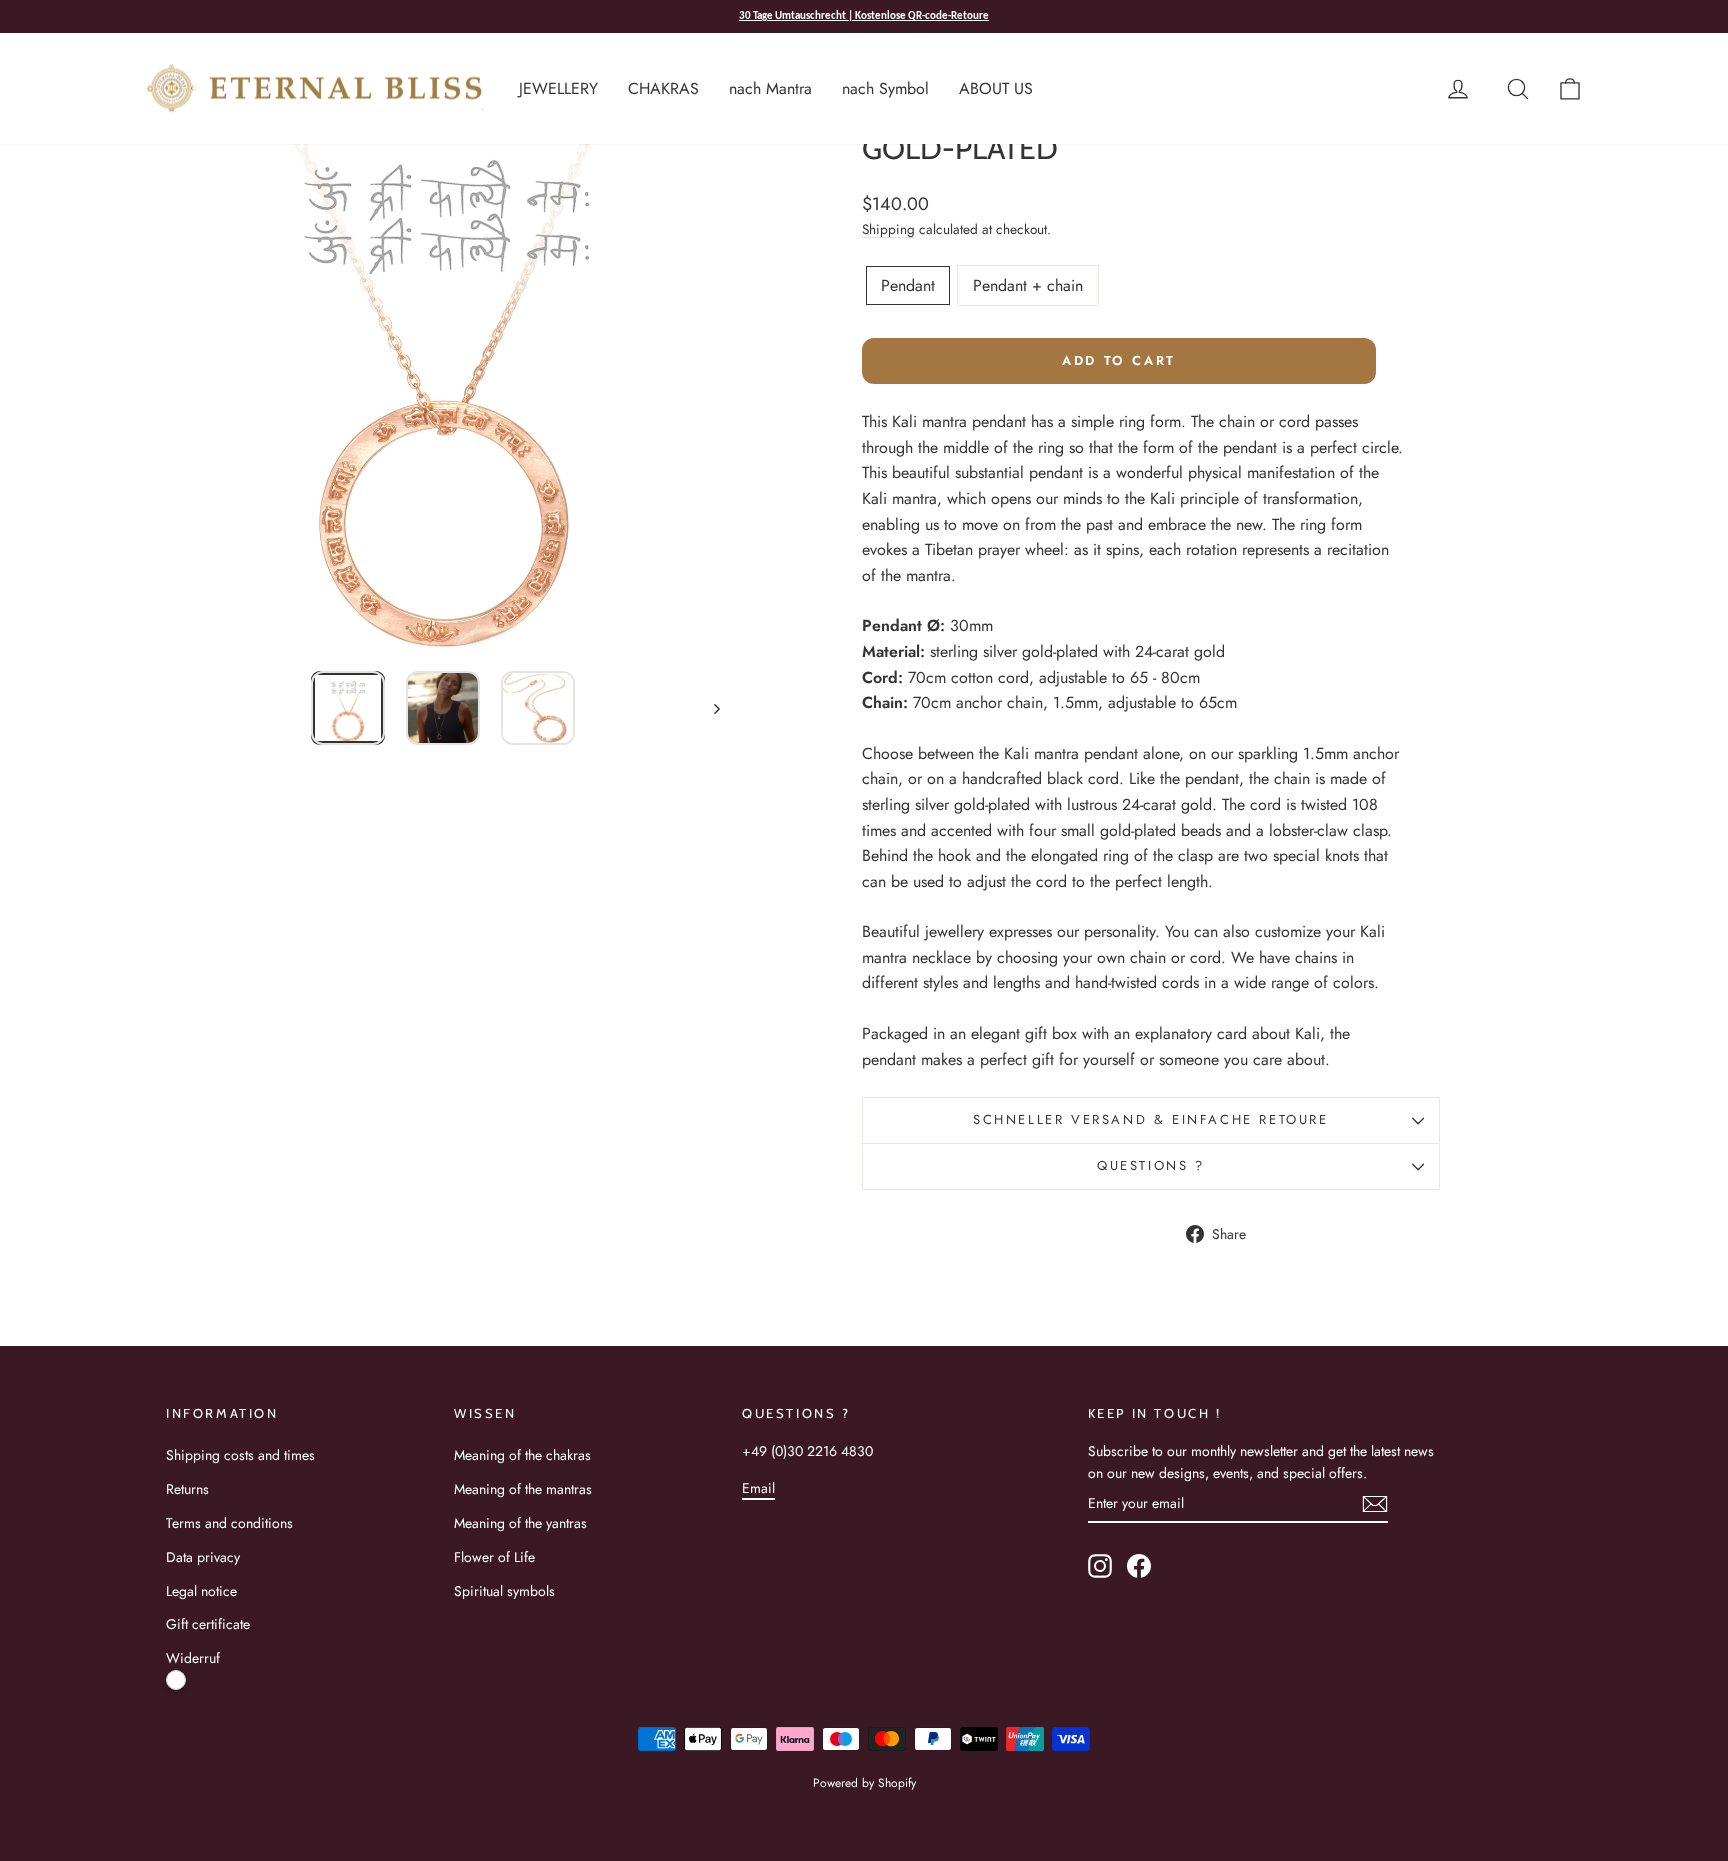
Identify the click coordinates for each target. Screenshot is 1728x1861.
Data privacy (203, 1557)
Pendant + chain (1028, 285)
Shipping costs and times (240, 1455)
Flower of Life (494, 1557)
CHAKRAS (663, 88)
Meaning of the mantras (523, 1489)
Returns (187, 1489)
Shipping (888, 229)
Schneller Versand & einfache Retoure (1151, 1119)
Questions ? (1151, 1165)
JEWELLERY (558, 88)
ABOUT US (996, 88)
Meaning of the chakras (522, 1455)
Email (758, 1488)
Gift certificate (208, 1624)
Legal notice (201, 1591)
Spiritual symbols (504, 1591)
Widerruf (193, 1658)
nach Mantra (770, 88)
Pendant (908, 285)
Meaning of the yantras (520, 1523)
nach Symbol (885, 88)
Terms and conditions (229, 1523)
